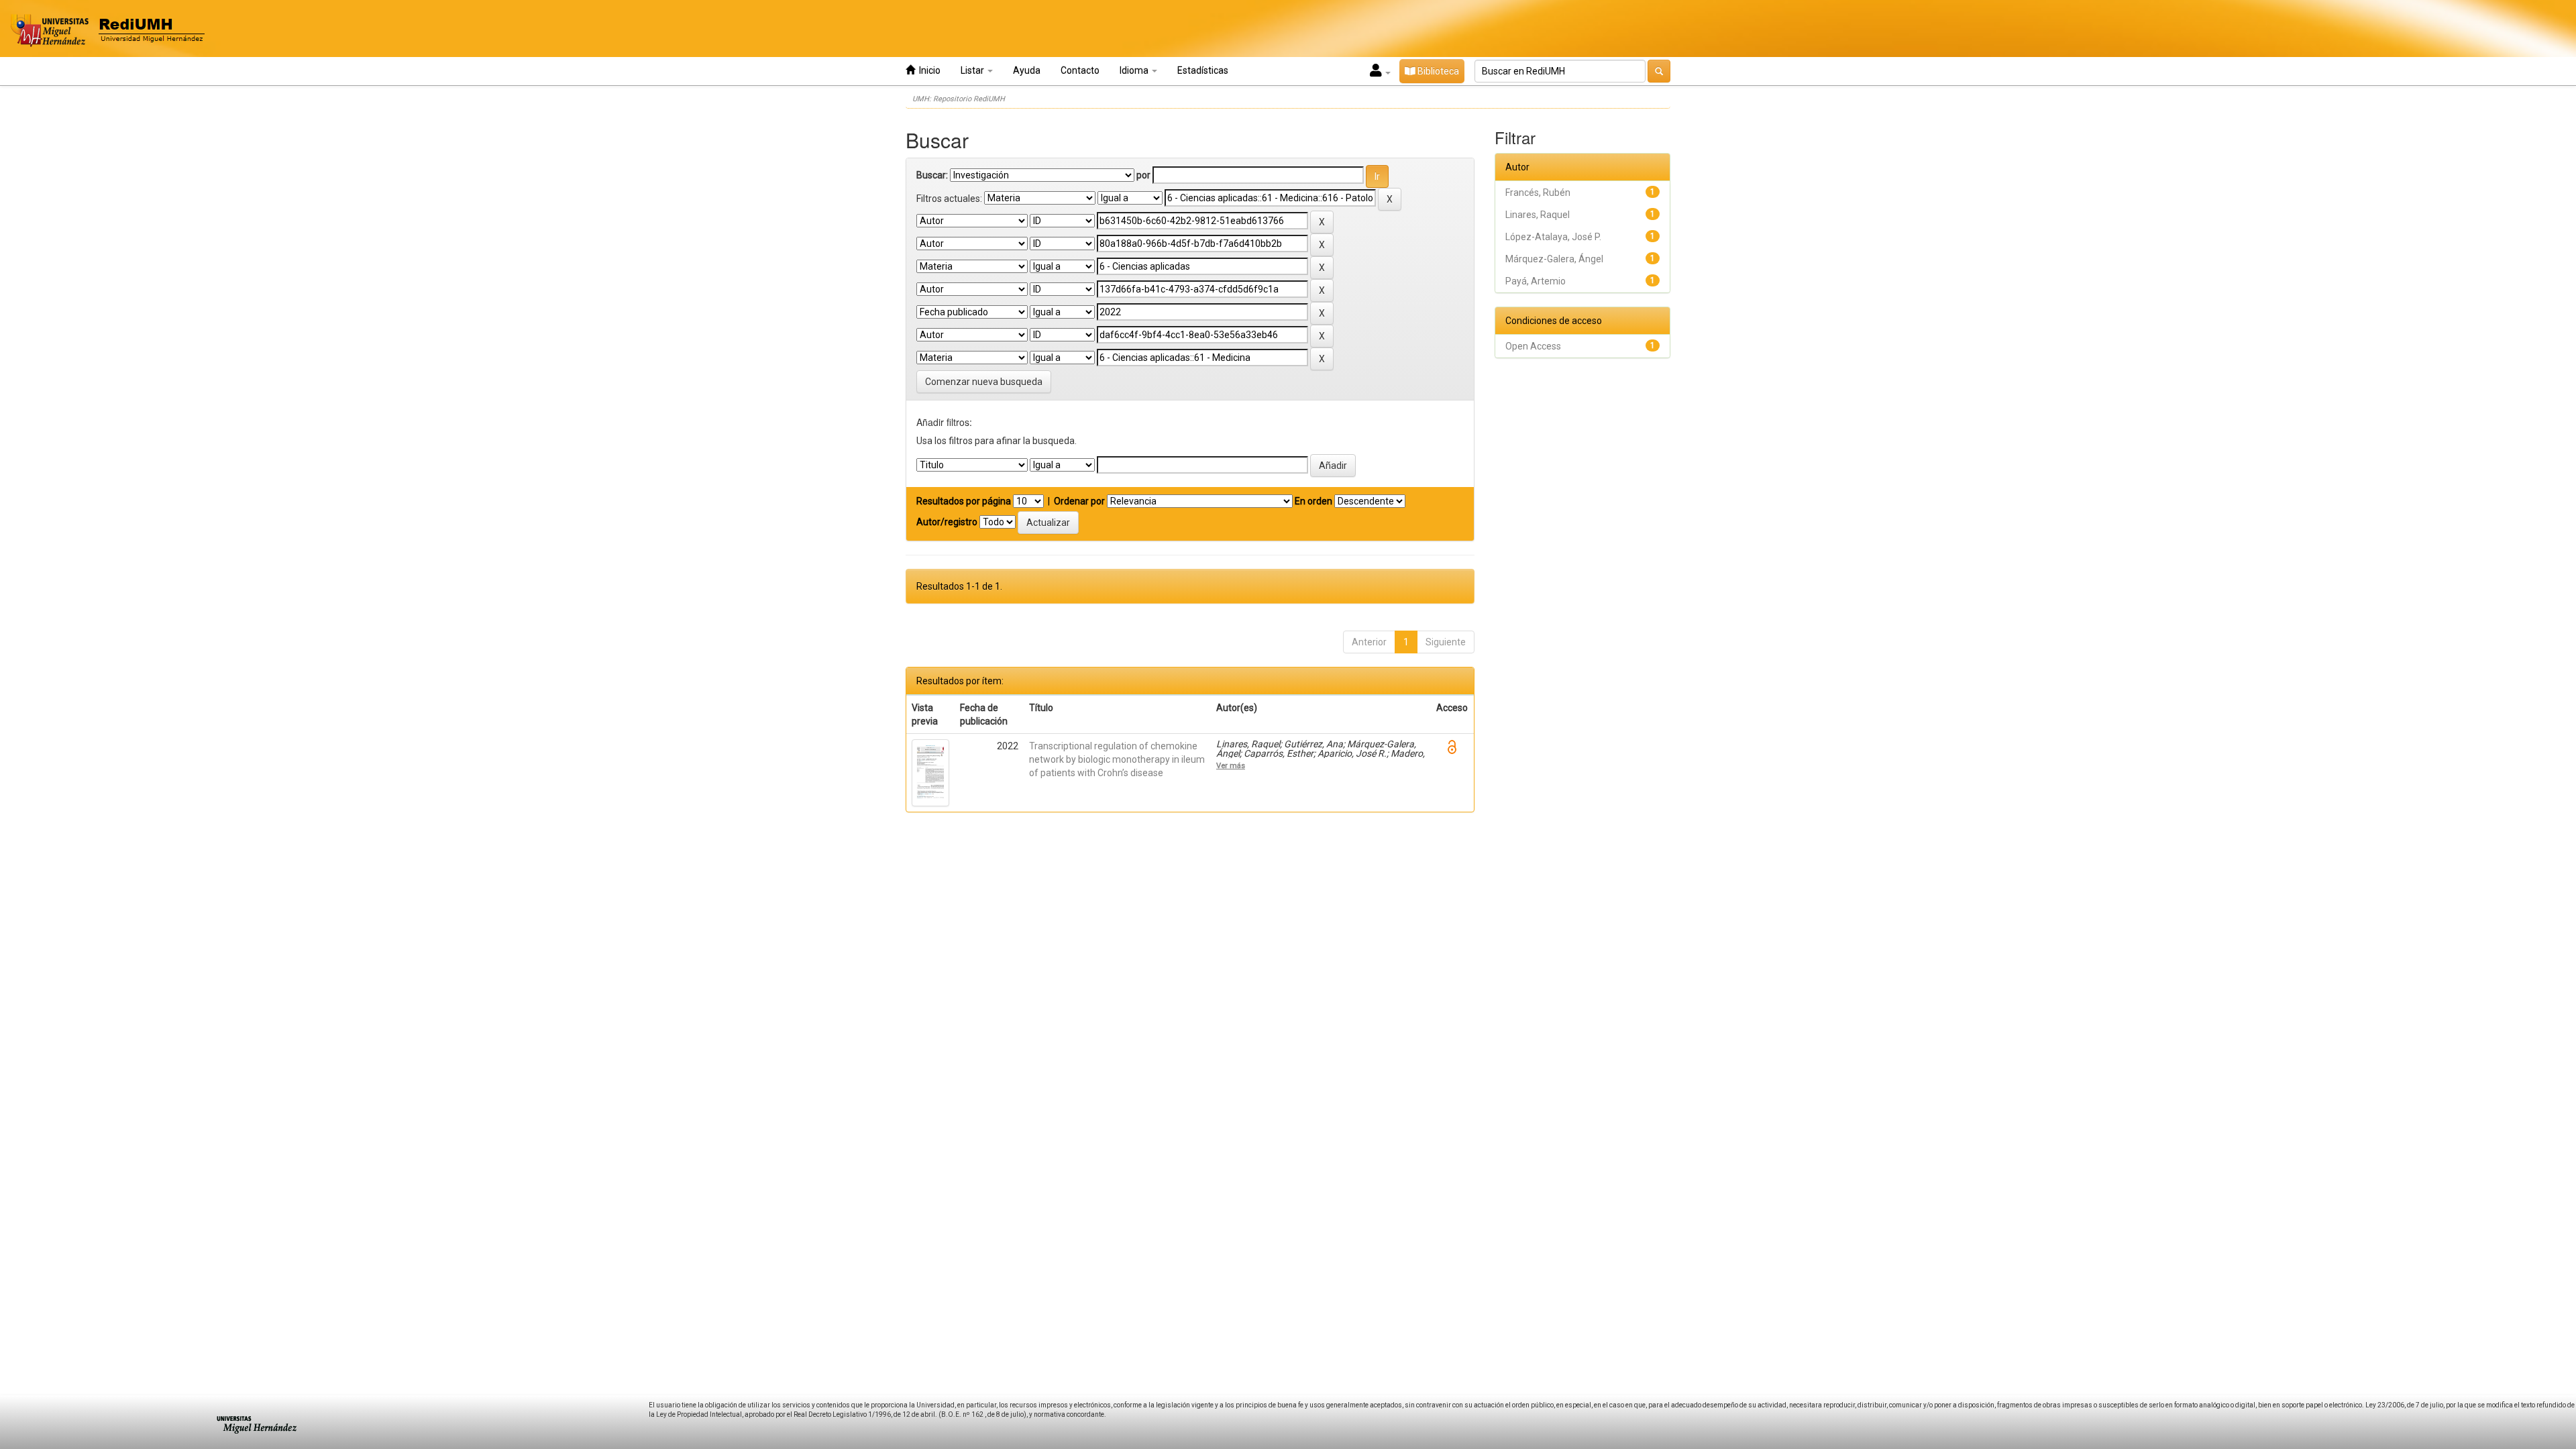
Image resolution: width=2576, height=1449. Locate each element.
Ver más (1231, 765)
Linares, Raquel (1538, 215)
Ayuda (1027, 70)
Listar (973, 70)
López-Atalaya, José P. (1553, 237)
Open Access (1533, 346)
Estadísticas (1203, 70)
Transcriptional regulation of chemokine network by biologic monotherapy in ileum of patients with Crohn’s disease (1117, 759)
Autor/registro (947, 522)
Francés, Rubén (1538, 193)
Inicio (928, 70)
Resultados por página (964, 501)
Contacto (1080, 70)
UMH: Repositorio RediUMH (959, 99)
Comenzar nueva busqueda (984, 382)
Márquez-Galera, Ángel (1554, 259)
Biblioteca (1437, 71)
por (1143, 175)
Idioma (1135, 70)
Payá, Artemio (1536, 281)
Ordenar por (1079, 501)
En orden (1313, 501)
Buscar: (932, 175)
